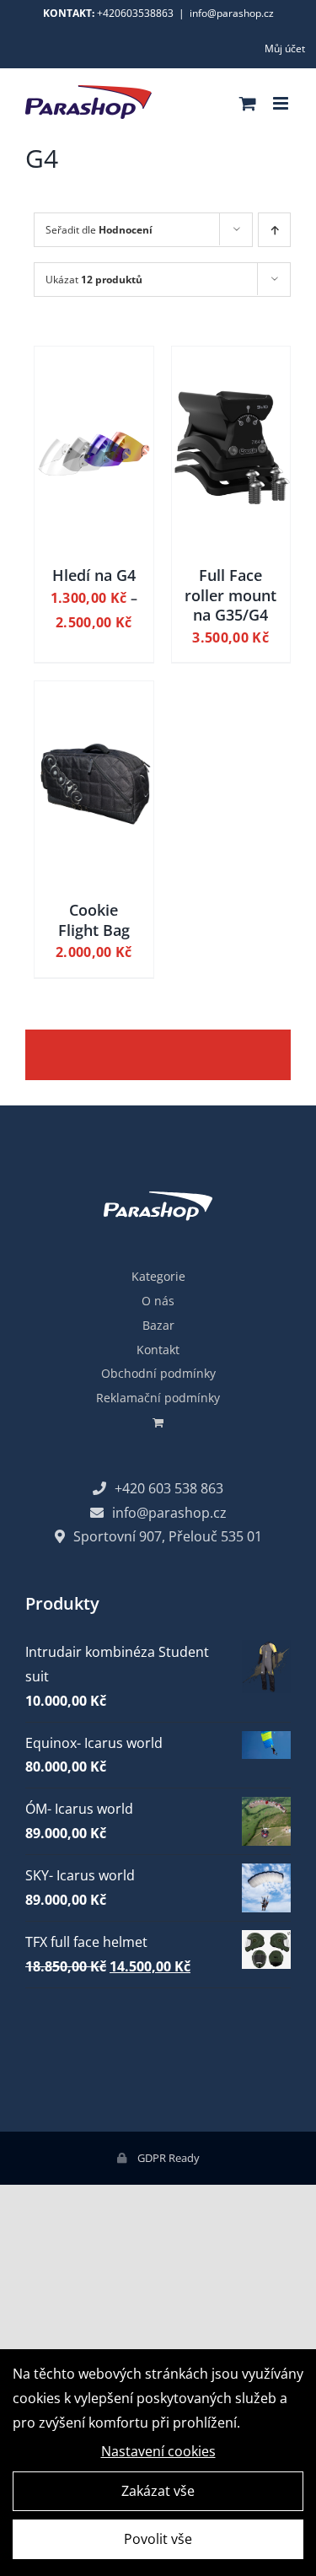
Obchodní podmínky (158, 1373)
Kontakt (158, 1350)
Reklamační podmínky (158, 1398)
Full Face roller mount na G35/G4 (230, 595)
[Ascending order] (274, 230)
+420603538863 (135, 13)
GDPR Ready (167, 2158)
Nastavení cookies (158, 2451)
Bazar (158, 1325)
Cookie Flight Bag (94, 920)
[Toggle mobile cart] (248, 103)
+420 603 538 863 (169, 1488)
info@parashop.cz (232, 13)
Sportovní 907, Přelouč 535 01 (168, 1536)
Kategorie (158, 1276)
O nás (158, 1301)
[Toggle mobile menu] (282, 103)
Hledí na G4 (94, 575)
